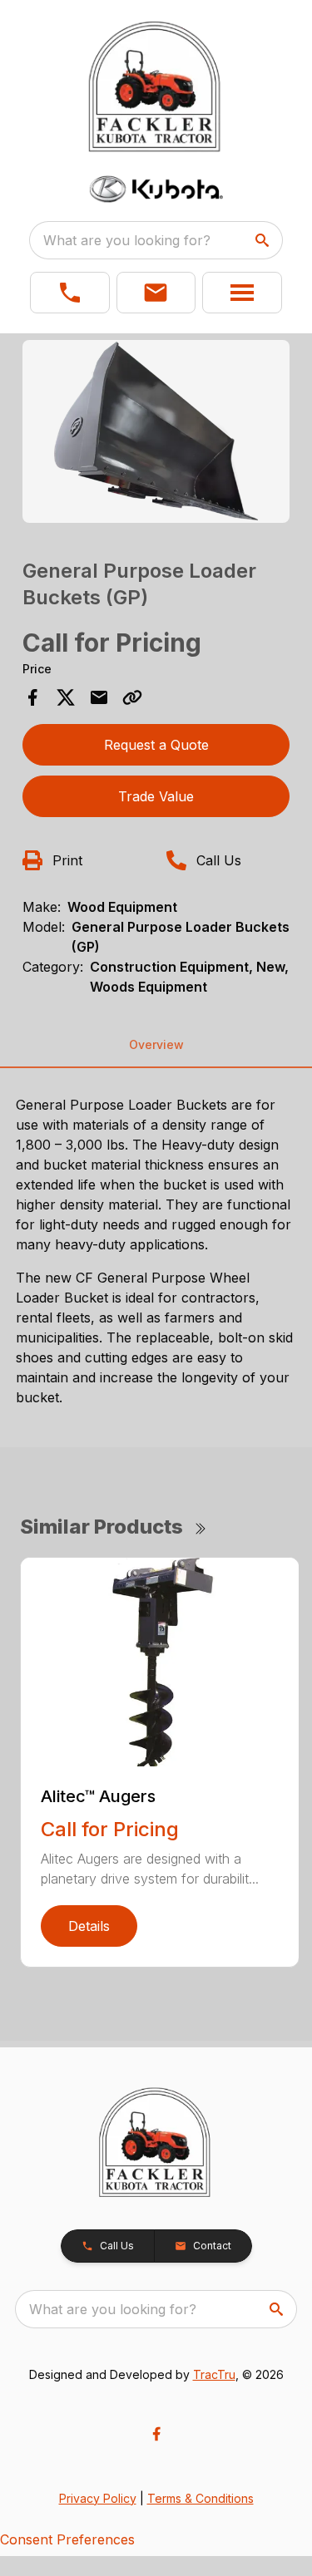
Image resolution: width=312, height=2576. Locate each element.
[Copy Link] (132, 697)
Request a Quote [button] (156, 745)
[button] (70, 293)
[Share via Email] (99, 697)
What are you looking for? (127, 240)
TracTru (214, 2374)
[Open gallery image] (156, 431)
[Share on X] (66, 697)
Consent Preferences (67, 2539)
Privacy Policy (98, 2498)
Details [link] (89, 1926)
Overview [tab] (156, 1044)
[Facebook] (156, 2434)
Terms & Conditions (201, 2498)
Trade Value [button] (156, 796)
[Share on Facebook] (32, 697)
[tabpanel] (156, 434)
